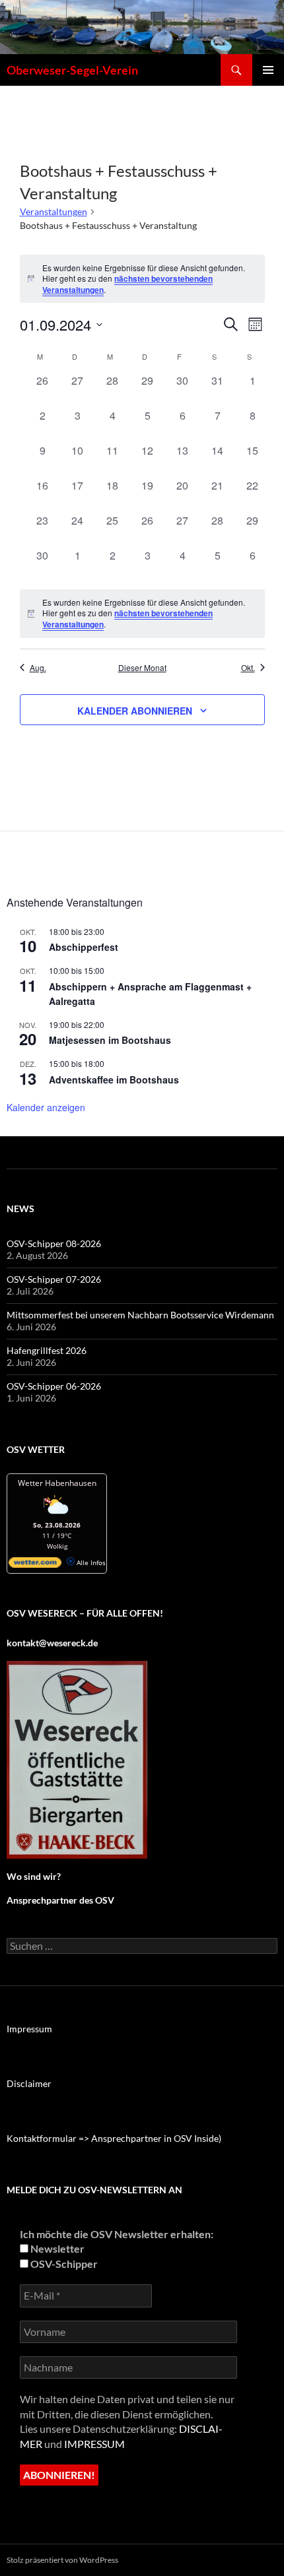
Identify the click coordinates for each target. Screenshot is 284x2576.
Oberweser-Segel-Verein (72, 70)
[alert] (142, 614)
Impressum (29, 2029)
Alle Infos (90, 1562)
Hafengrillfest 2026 (47, 1350)
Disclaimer (29, 2083)
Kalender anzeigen (46, 1107)
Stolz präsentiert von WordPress (62, 2560)
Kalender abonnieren (135, 711)
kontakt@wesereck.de (52, 1643)
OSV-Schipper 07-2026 (54, 1279)
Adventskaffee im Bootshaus (114, 1079)
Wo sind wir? (34, 1876)
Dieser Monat (142, 668)
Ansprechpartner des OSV (61, 1900)
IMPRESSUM (94, 2444)
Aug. (38, 668)
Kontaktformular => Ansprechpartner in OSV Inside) (114, 2138)
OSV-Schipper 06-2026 (54, 1386)
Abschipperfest (84, 947)
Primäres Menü (268, 70)
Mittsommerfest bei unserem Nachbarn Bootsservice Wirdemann (140, 1315)
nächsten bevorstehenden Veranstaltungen (127, 284)
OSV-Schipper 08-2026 (54, 1243)
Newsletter (56, 2248)
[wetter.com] (35, 1565)
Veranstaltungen (53, 211)
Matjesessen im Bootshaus (110, 1040)
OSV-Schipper (63, 2264)
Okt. (248, 668)
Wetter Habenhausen (57, 1483)
